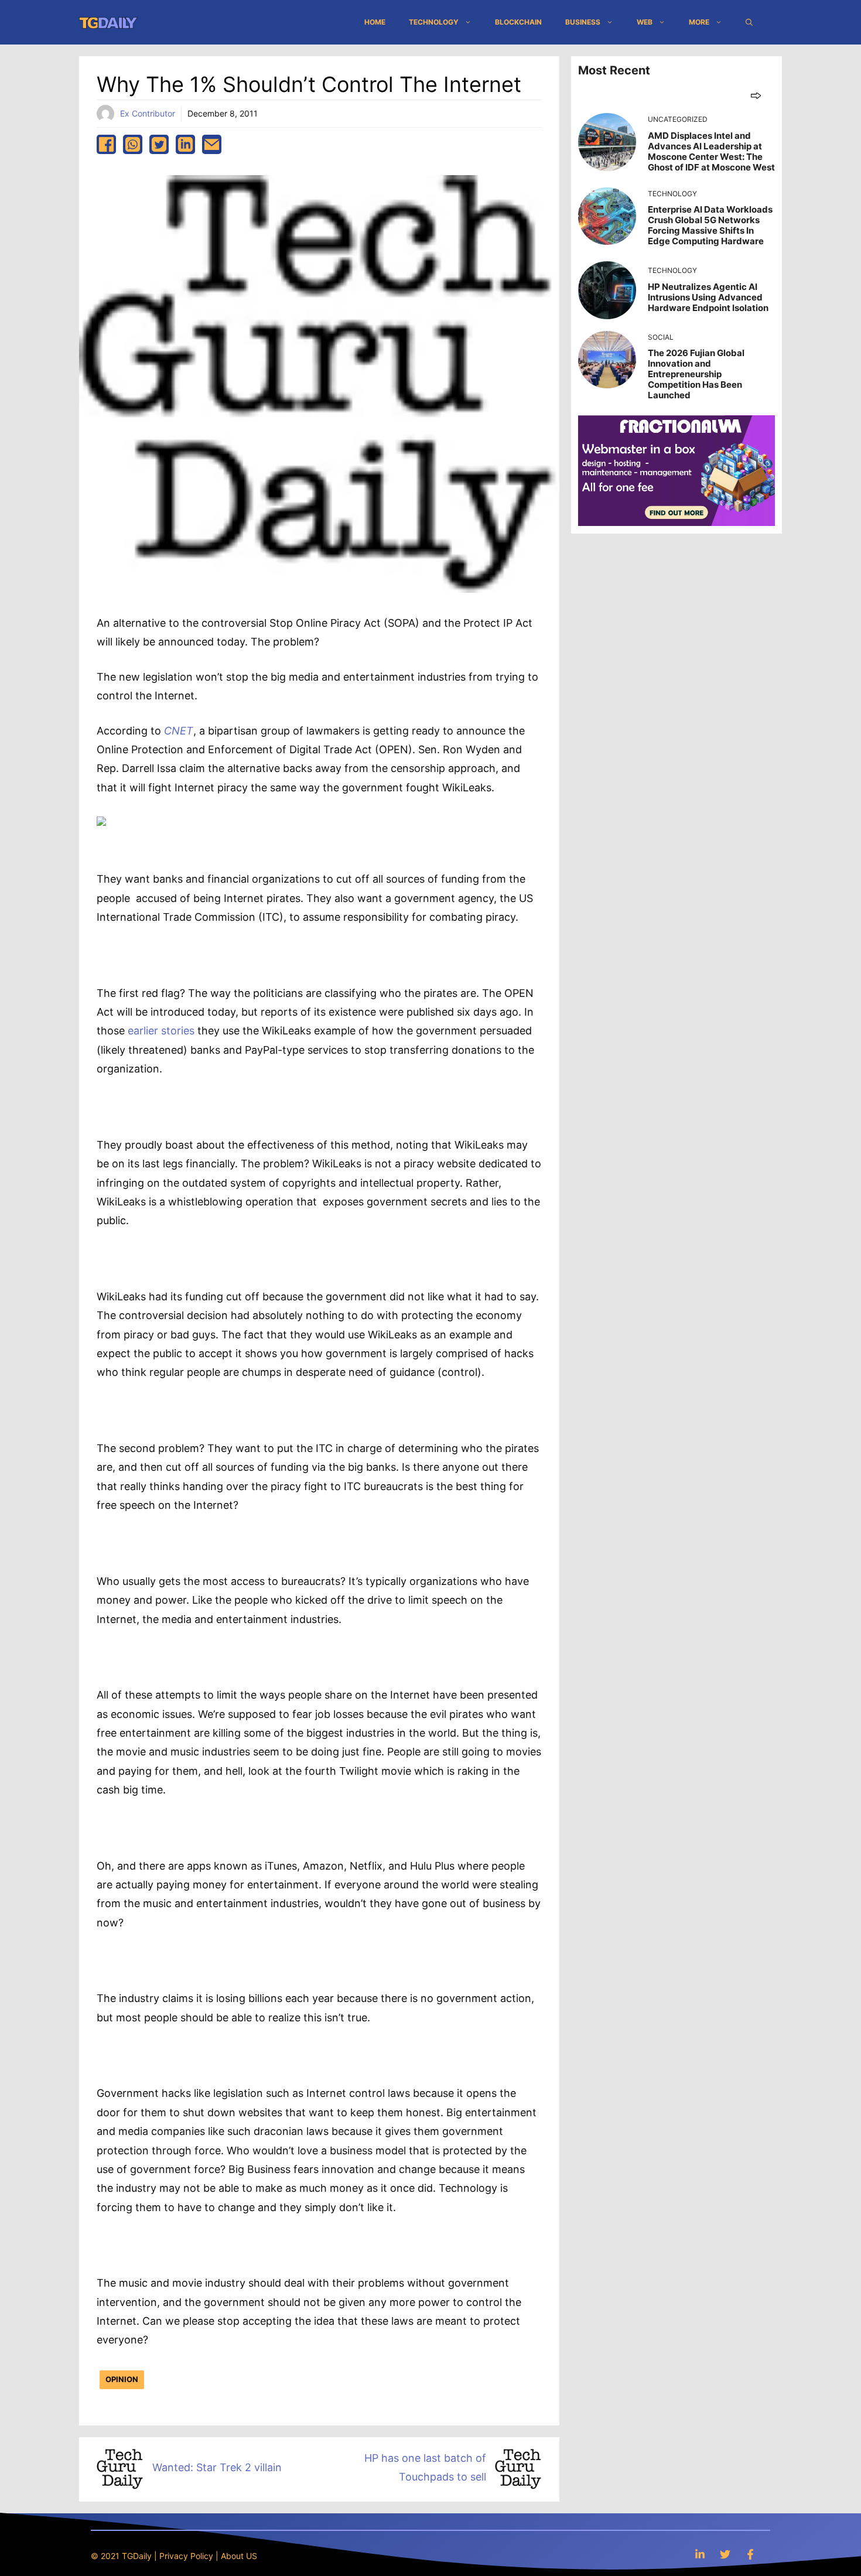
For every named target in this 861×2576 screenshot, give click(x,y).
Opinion (122, 2379)
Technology (434, 22)
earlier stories (161, 1031)
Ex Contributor (148, 113)
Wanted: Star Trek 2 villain (217, 2467)
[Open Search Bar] (749, 22)
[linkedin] (185, 144)
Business (583, 22)
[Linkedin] (700, 2554)
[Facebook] (750, 2554)
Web (645, 22)
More (699, 22)
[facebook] (106, 144)
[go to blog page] (756, 95)
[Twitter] (725, 2554)
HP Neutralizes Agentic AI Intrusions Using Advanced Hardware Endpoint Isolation (708, 297)
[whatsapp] (133, 144)
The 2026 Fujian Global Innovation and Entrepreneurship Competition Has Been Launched (696, 374)
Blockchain (518, 22)
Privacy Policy (186, 2556)
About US (239, 2556)
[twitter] (159, 144)
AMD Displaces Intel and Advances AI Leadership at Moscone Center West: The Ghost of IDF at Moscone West (711, 151)
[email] (212, 144)
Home (375, 22)
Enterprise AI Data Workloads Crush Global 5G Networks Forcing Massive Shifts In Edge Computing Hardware (710, 225)
